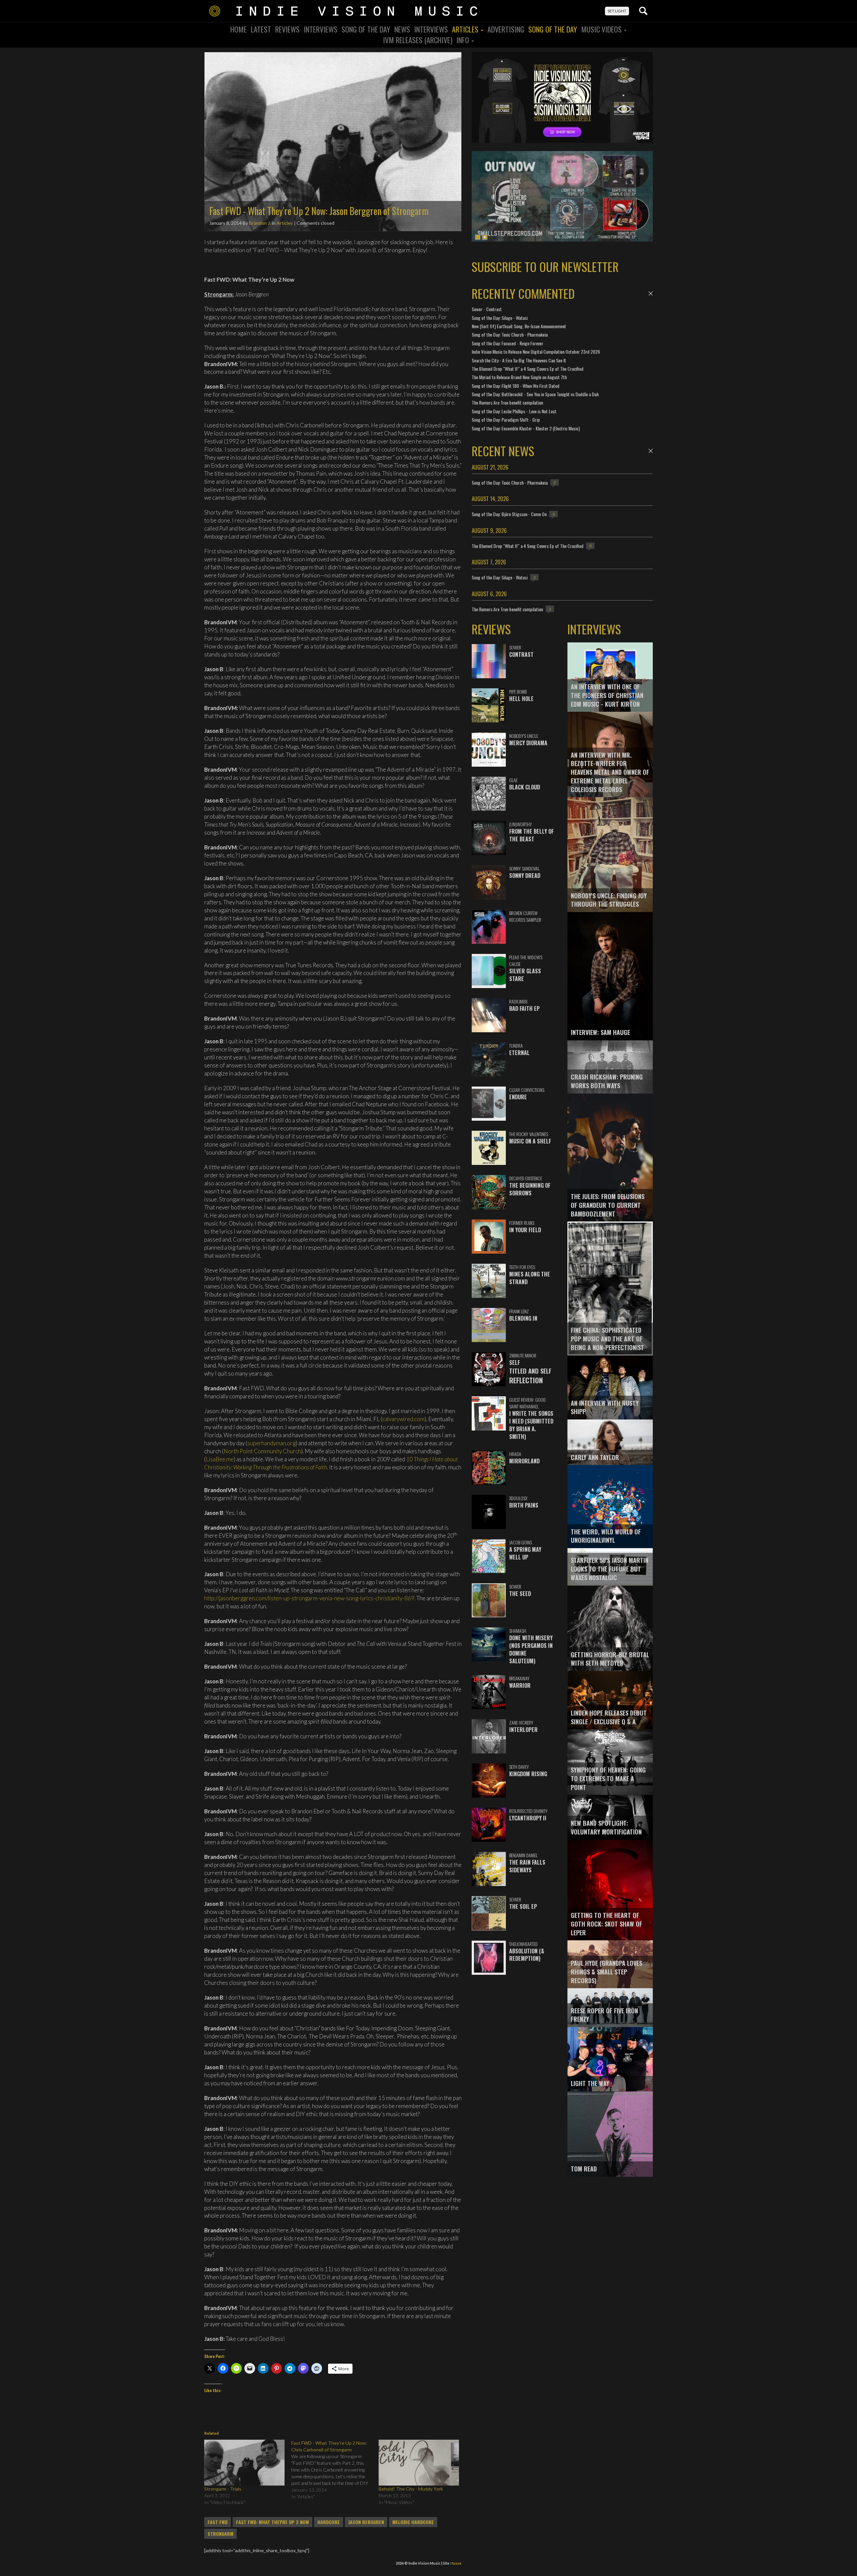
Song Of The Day (366, 29)
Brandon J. (260, 223)
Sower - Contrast (487, 309)
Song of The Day (553, 29)
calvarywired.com (403, 1419)
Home (239, 29)
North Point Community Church (262, 1451)
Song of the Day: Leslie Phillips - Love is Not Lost (514, 411)
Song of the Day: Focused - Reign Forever (508, 343)
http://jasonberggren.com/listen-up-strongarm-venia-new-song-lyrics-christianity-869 (309, 1598)
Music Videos (602, 29)
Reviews (287, 29)
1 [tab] (478, 237)
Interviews (321, 29)
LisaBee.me (220, 1459)
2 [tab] (485, 237)
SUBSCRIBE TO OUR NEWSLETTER (545, 266)
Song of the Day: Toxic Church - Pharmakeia (510, 334)
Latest (261, 29)
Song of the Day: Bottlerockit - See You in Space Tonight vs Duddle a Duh (535, 394)
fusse (456, 2563)
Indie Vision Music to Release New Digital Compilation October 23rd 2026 (536, 352)
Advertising (506, 29)
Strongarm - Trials (223, 2489)
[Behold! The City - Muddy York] (419, 2463)
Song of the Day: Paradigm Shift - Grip (506, 420)
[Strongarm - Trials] (244, 2463)
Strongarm (220, 2534)
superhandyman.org (271, 1443)
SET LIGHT (617, 11)
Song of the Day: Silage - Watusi (500, 318)
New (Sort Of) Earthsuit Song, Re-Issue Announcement (519, 326)
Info (463, 40)
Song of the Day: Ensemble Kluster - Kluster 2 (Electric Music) (526, 428)
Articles (466, 29)
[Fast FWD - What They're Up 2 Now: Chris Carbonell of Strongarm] (335, 2470)
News (402, 29)
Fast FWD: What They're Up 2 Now (272, 2522)
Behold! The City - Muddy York (411, 2489)
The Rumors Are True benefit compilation (507, 402)
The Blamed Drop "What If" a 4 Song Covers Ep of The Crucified (528, 369)
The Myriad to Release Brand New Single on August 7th (519, 377)
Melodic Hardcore (413, 2522)
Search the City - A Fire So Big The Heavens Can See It (519, 360)
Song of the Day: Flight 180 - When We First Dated (516, 386)
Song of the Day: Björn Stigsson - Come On (509, 514)
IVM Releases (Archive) (418, 40)
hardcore (329, 2522)
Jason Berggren (366, 2522)
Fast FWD (218, 2522)
